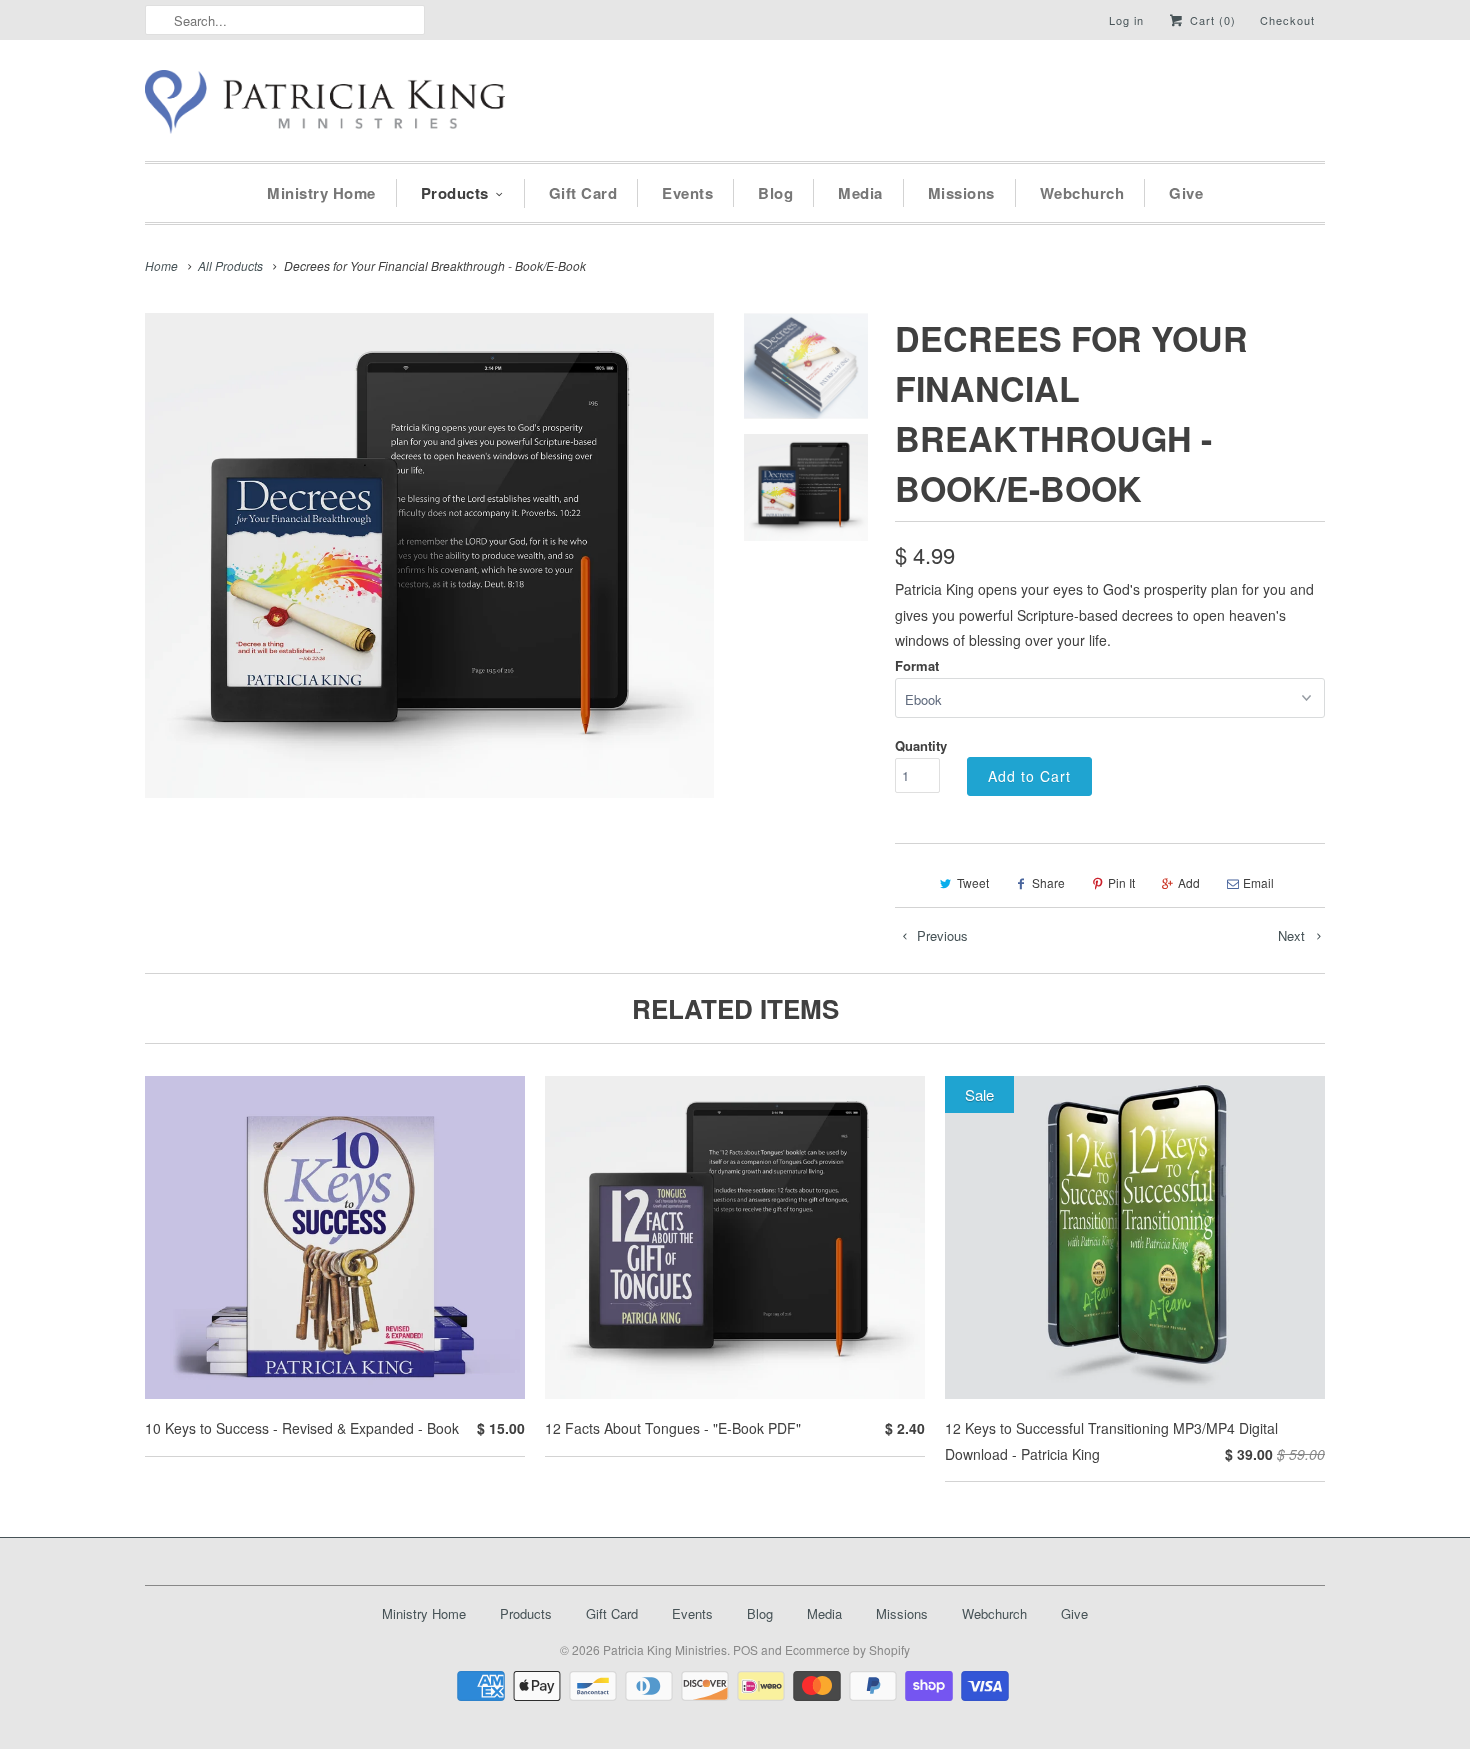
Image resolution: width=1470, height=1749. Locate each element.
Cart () (1211, 20)
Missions (961, 193)
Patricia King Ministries (665, 1649)
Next (1293, 935)
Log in (1126, 20)
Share (1048, 882)
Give (1186, 193)
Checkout (1287, 20)
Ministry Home (321, 193)
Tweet (973, 882)
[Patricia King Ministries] (325, 105)
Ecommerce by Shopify (847, 1649)
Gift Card (583, 193)
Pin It (1121, 882)
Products (455, 193)
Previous (940, 935)
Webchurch (1082, 193)
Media (860, 193)
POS (745, 1649)
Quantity (921, 745)
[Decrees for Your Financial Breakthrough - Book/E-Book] (429, 555)
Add (1189, 882)
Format (917, 665)
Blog (775, 193)
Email (1258, 882)
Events (687, 193)
